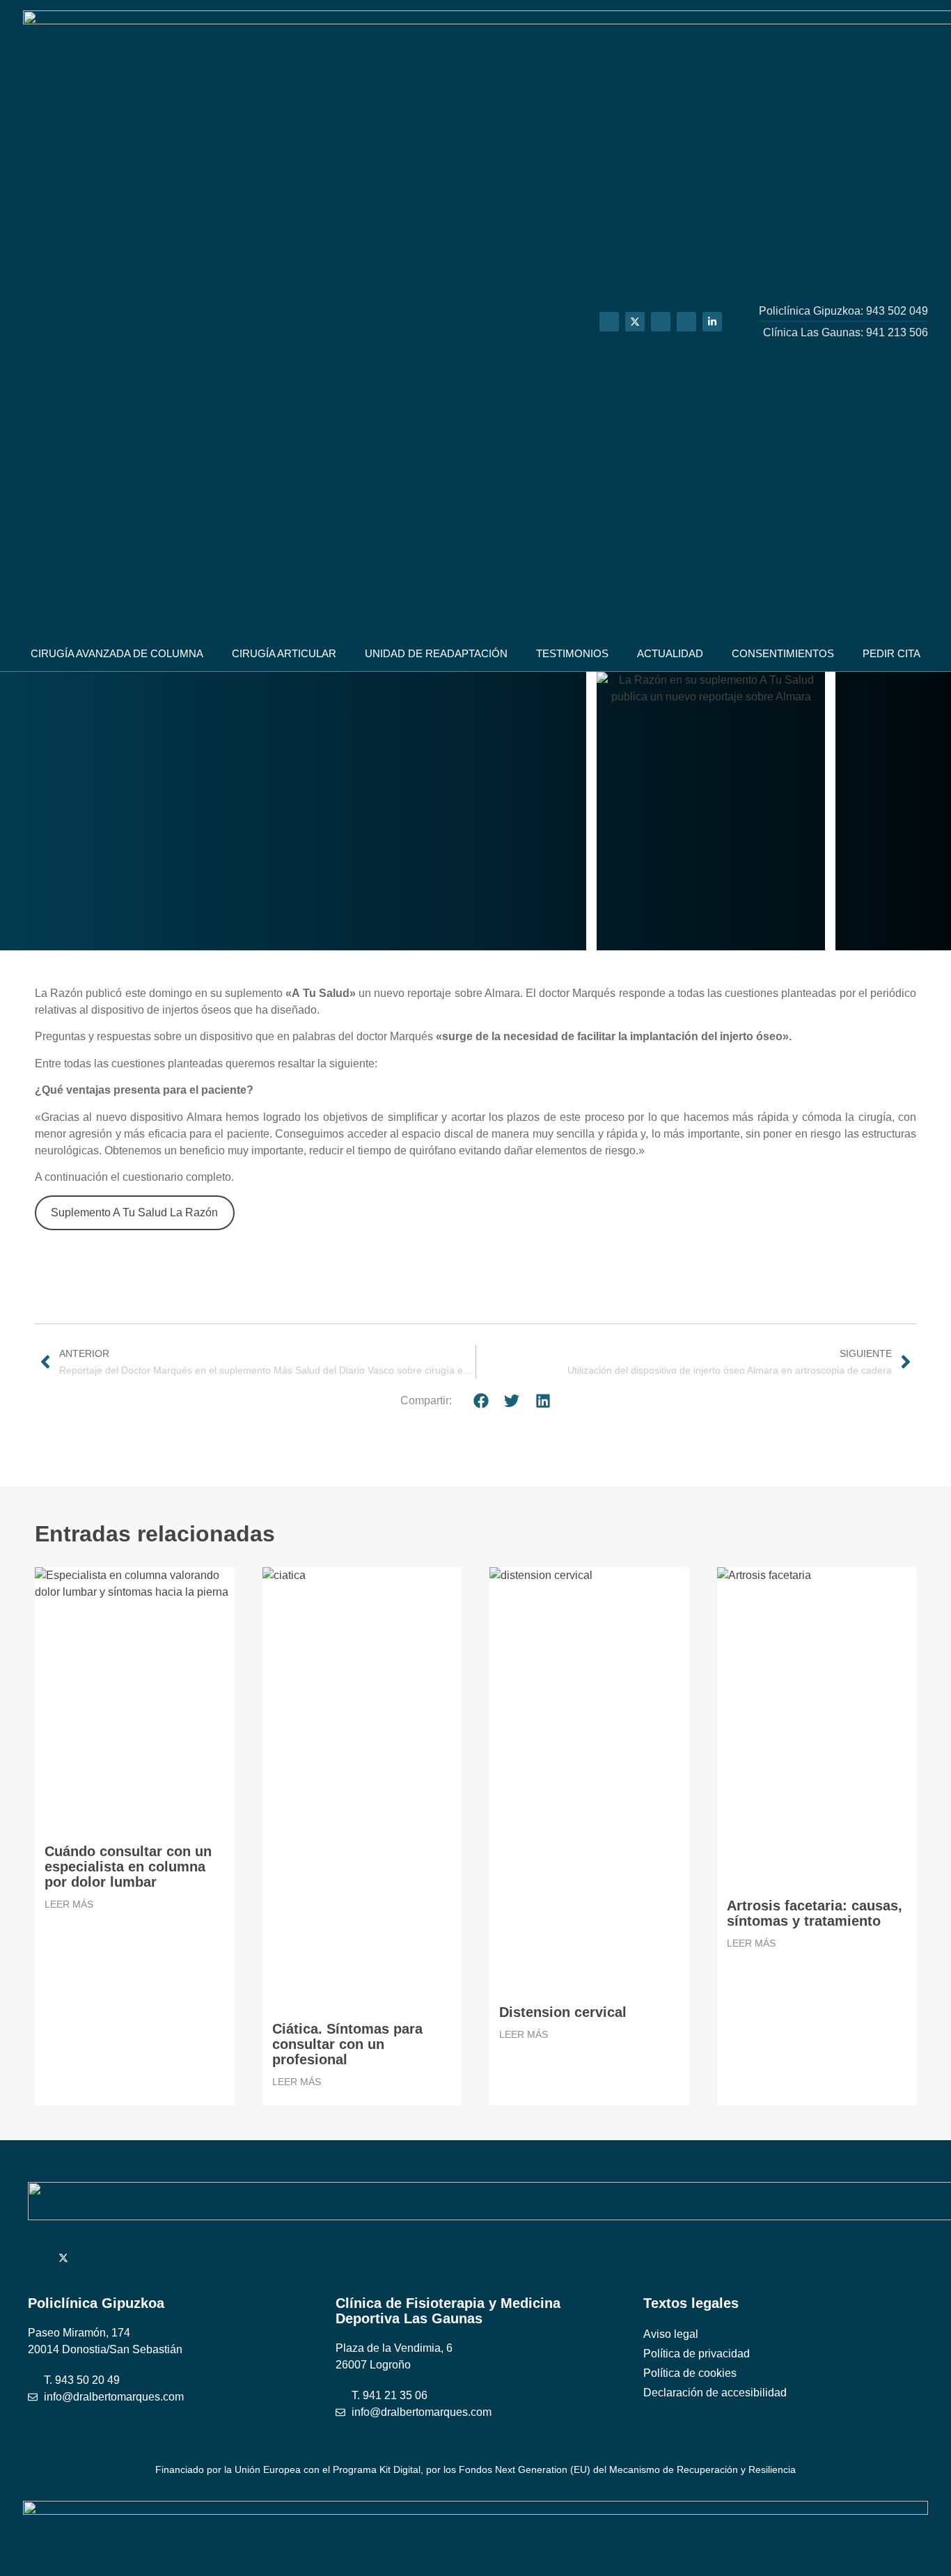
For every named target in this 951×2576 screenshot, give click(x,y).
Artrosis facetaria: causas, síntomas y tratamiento (815, 1913)
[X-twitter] (635, 322)
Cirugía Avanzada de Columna (117, 653)
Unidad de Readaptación (436, 653)
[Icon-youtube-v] (609, 322)
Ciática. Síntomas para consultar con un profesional (347, 2044)
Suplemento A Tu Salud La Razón (134, 1212)
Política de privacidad (697, 2354)
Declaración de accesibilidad (715, 2393)
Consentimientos (783, 653)
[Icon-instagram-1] (686, 322)
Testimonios (572, 653)
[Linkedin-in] (712, 322)
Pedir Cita (891, 653)
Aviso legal (671, 2334)
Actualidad (670, 653)
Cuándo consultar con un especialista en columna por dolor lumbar (128, 1867)
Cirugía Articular (284, 653)
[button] (481, 1400)
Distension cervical (563, 2012)
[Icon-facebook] (661, 322)
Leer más (69, 1904)
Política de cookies (690, 2373)
